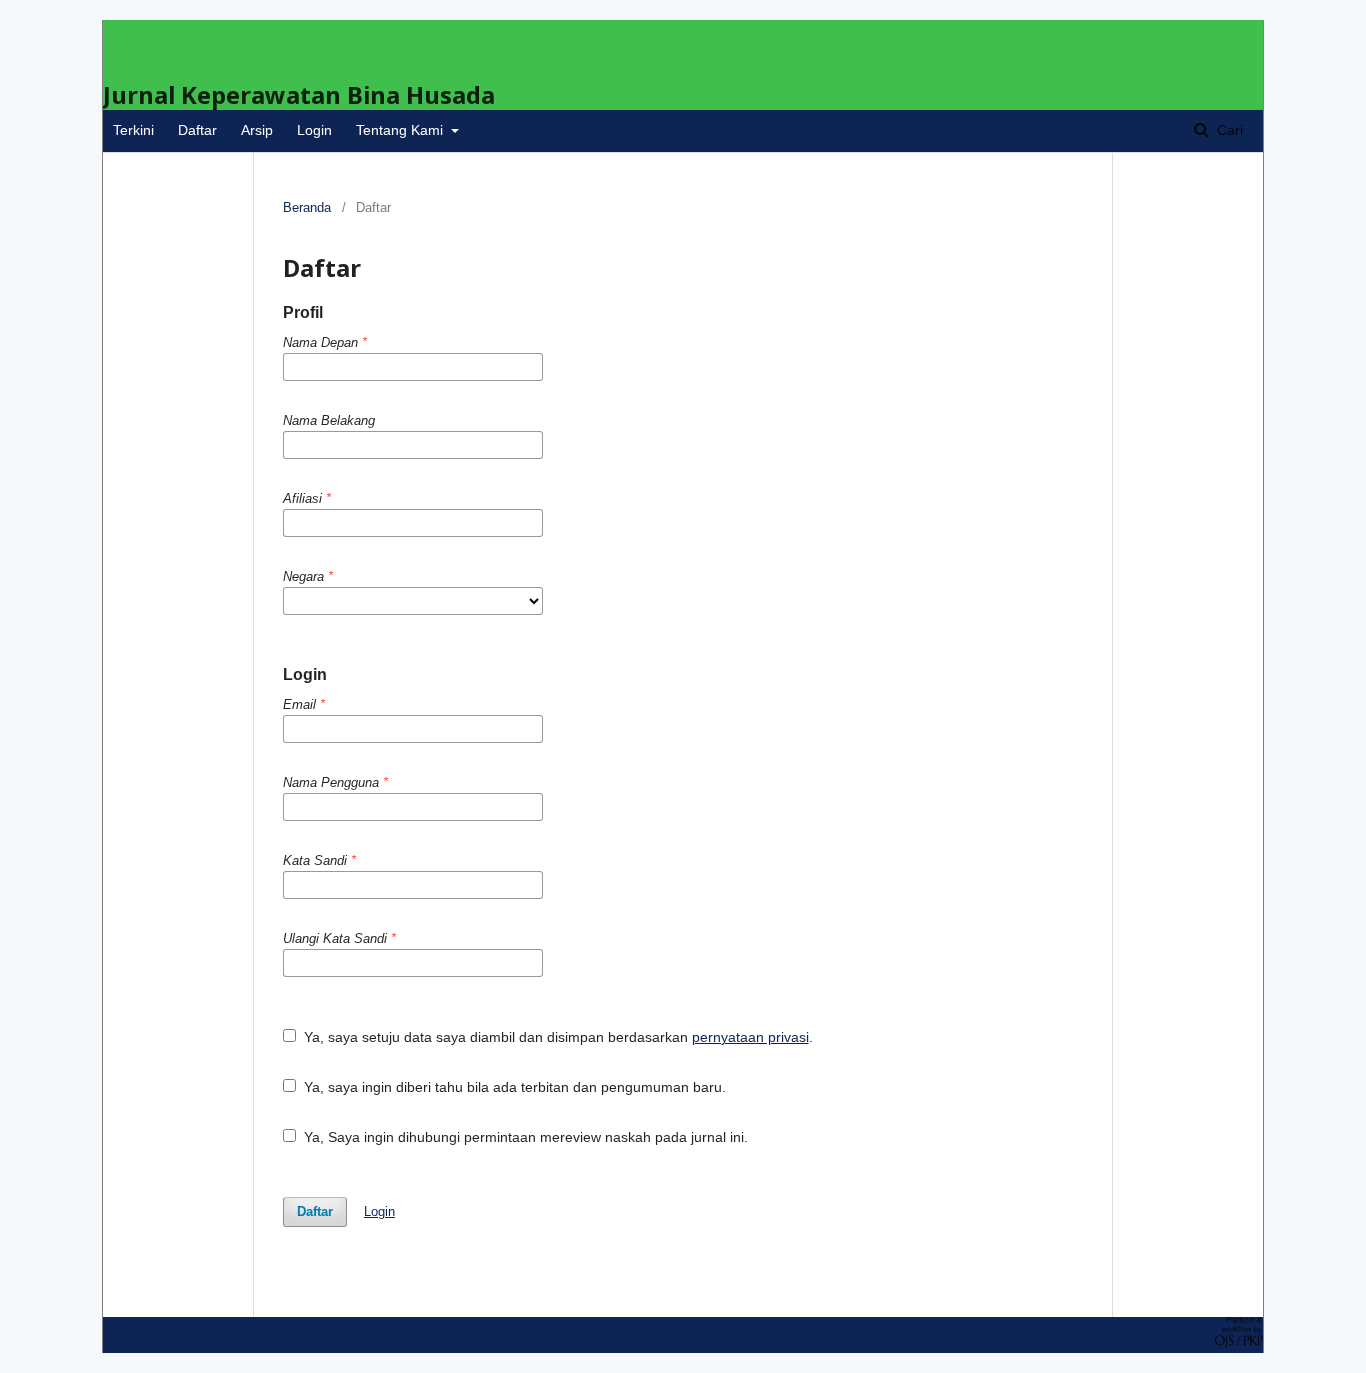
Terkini (133, 130)
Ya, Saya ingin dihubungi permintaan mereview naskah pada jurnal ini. (524, 1137)
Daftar (197, 130)
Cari (1228, 130)
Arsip (257, 130)
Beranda (307, 207)
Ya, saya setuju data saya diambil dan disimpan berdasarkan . (556, 1037)
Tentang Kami (401, 130)
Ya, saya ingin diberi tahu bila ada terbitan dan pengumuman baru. (513, 1087)
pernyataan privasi (750, 1037)
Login (314, 130)
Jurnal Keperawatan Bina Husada (299, 94)
